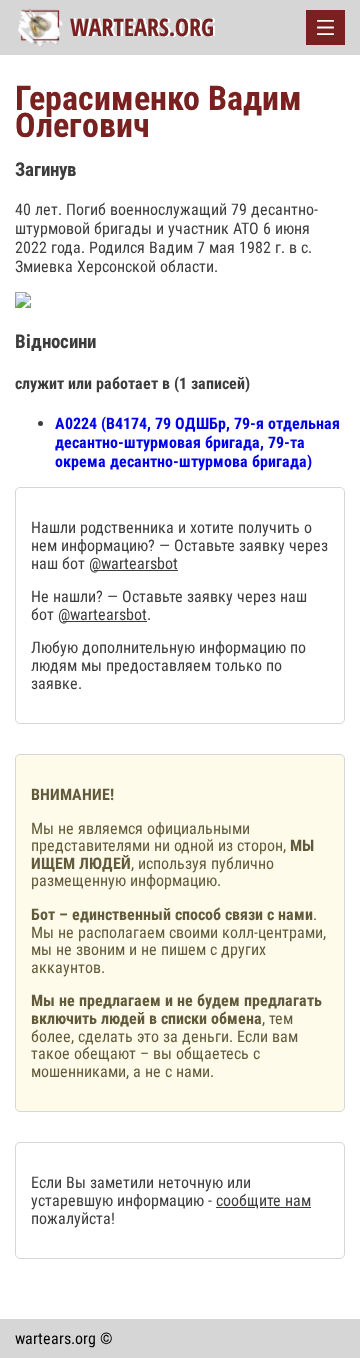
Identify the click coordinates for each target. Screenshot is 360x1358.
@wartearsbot (133, 563)
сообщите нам (263, 1200)
